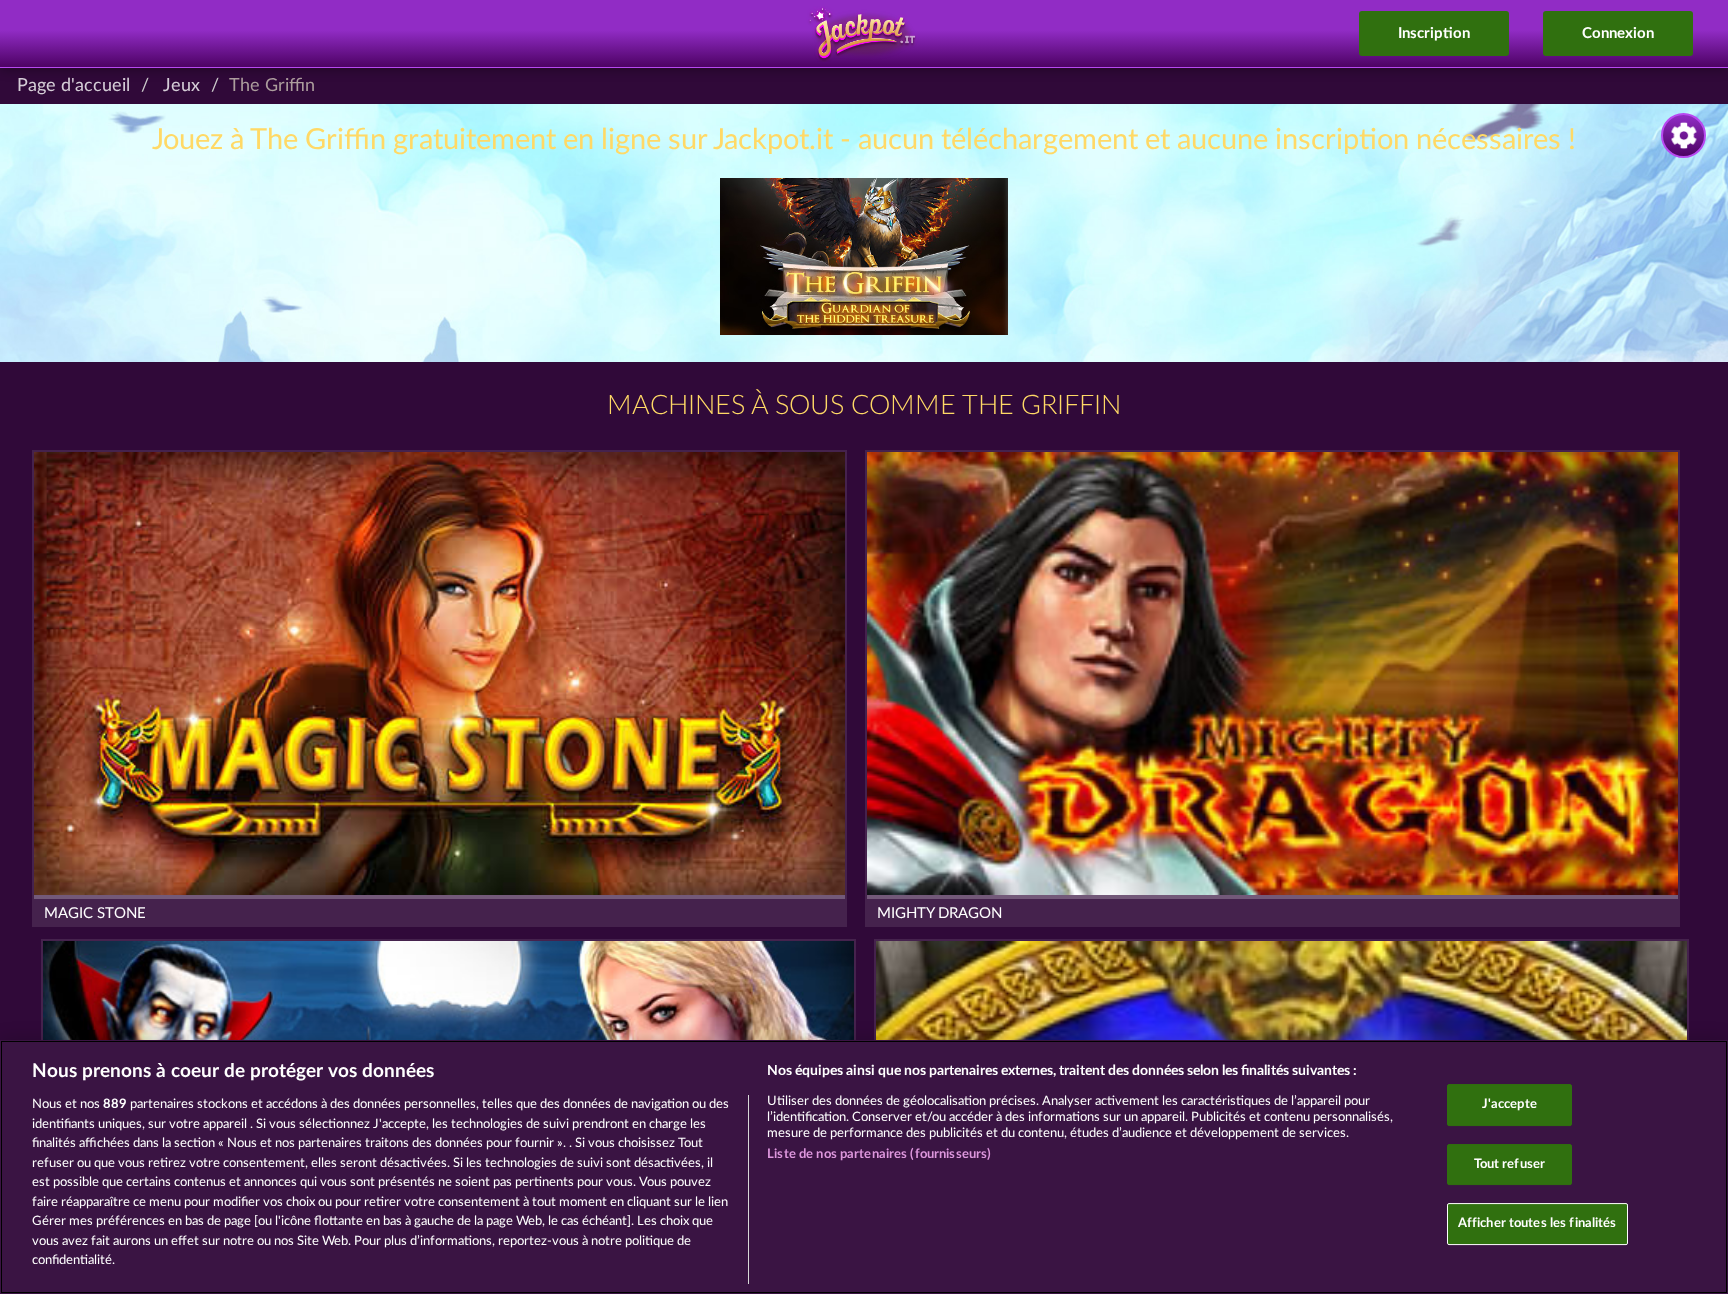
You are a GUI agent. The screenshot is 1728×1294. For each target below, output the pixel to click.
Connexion (1618, 33)
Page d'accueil (73, 86)
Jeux (181, 86)
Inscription (1434, 33)
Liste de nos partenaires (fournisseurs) (879, 1154)
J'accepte (1509, 1104)
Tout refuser (1510, 1164)
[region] (864, 1167)
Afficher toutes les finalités (1537, 1224)
